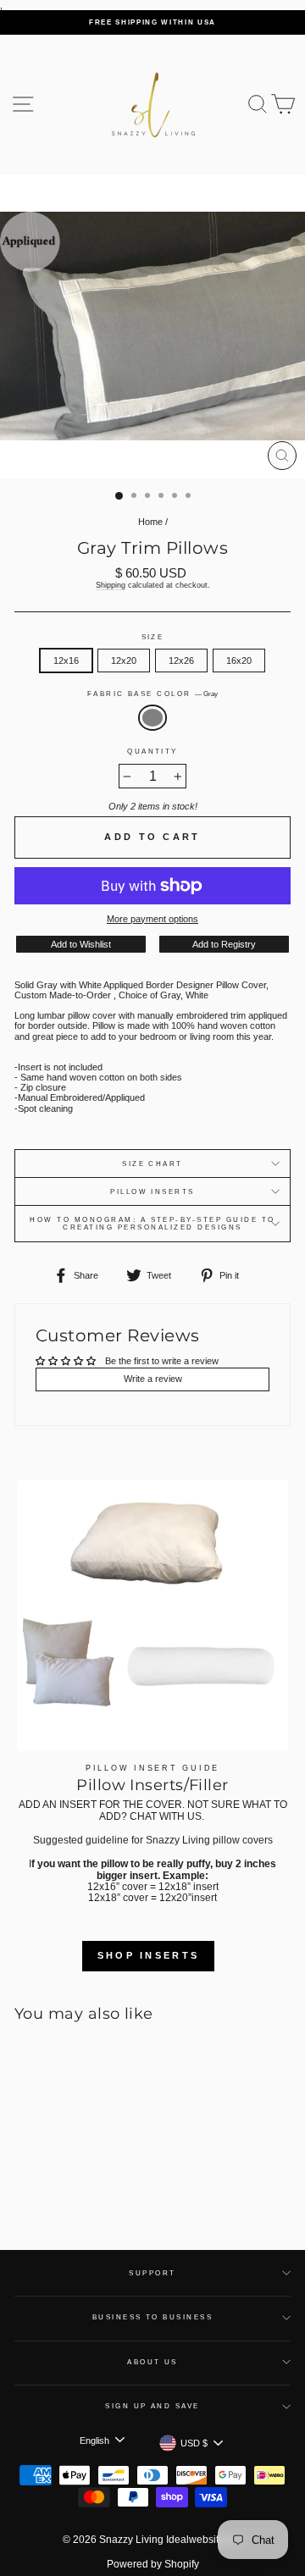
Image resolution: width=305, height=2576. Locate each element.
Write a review (153, 1379)
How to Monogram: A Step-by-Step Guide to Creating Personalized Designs (152, 1224)
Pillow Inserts (152, 1192)
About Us (152, 2362)
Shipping (111, 585)
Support (152, 2273)
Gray (152, 717)
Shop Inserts (149, 1955)
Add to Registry (224, 944)
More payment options (152, 919)
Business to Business (153, 2317)
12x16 (66, 661)
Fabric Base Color (153, 694)
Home (150, 522)
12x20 (124, 661)
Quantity (152, 752)
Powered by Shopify (153, 2564)
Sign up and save (152, 2406)
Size (153, 637)
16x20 (239, 661)
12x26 (181, 661)
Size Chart (152, 1164)
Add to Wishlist (81, 944)
